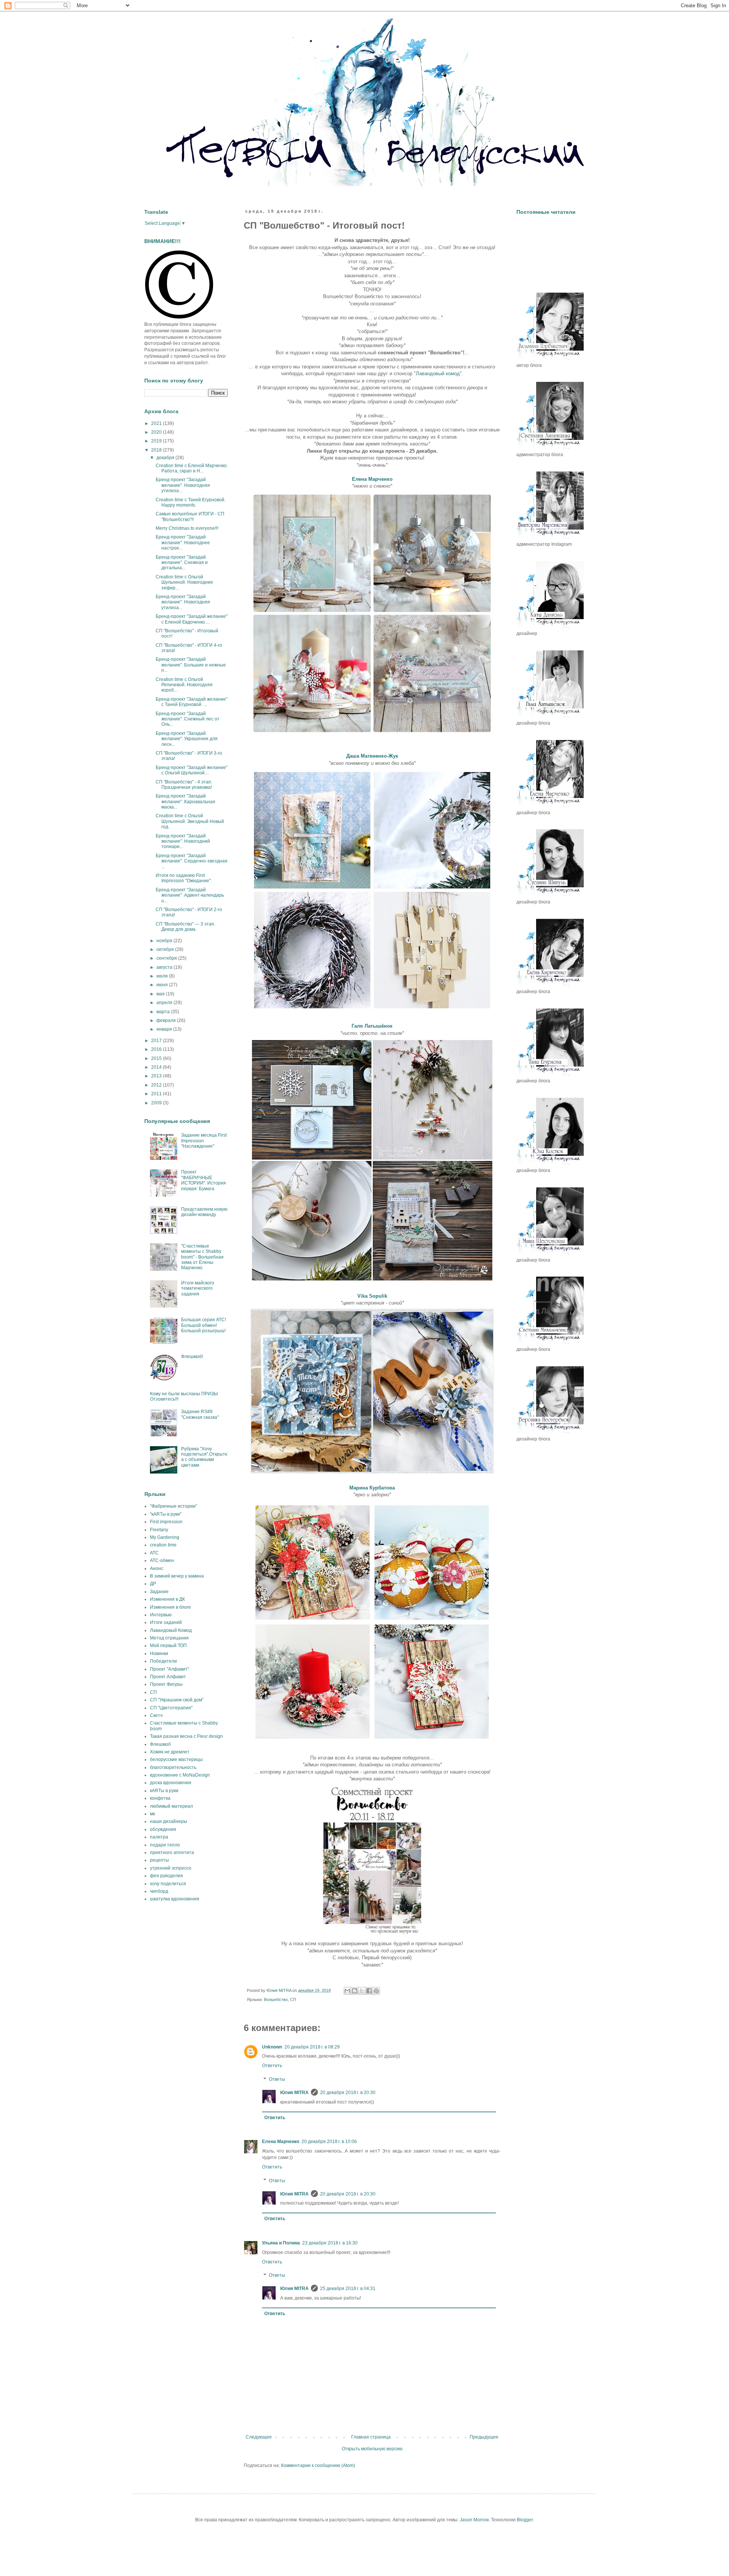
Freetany (159, 1530)
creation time (163, 1545)
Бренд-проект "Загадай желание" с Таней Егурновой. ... (192, 702)
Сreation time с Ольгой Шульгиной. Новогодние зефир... (184, 582)
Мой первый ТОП (168, 1646)
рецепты (159, 1860)
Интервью (161, 1615)
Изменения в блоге (170, 1607)
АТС (154, 1553)
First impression (166, 1522)
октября (166, 949)
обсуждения (163, 1829)
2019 (157, 441)
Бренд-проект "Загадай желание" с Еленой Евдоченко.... (192, 619)
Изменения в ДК (167, 1599)
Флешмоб (160, 1744)
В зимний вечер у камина (177, 1576)
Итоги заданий (166, 1622)
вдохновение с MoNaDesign (180, 1775)
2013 (157, 1076)
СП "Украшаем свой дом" (177, 1700)
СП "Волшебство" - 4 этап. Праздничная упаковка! (184, 785)
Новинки (159, 1654)
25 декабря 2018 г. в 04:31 (348, 2289)
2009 (157, 1103)
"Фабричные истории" (174, 1506)
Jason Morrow (474, 2520)
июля (163, 976)
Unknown (272, 2047)
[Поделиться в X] (362, 1991)
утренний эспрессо (171, 1868)
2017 (157, 1041)
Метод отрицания (169, 1638)
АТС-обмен (162, 1560)
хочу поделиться (168, 1884)
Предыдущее (484, 2437)
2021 (157, 423)
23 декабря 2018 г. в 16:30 (330, 2243)
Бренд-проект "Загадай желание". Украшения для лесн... (187, 739)
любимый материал (171, 1806)
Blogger (525, 2520)
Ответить (272, 2066)
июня (163, 985)
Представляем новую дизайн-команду (204, 1212)
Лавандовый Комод (171, 1630)
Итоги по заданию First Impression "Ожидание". (184, 878)
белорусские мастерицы (176, 1759)
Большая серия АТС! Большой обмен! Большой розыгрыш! (204, 1325)
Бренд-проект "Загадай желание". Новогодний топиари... (183, 841)
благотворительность (173, 1767)
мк (152, 1814)
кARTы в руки (164, 1791)
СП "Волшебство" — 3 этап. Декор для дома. (185, 927)
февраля (167, 1020)
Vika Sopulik (372, 1296)
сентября (167, 958)
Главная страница (371, 2437)
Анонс (157, 1568)
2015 (157, 1058)
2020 (157, 432)
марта (164, 1012)
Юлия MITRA (294, 2093)
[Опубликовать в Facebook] (369, 1991)
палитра (159, 1837)
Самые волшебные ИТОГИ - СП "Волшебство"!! (190, 516)
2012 (157, 1085)
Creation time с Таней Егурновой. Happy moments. (191, 502)
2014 (157, 1067)
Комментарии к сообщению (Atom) (318, 2465)
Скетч (156, 1715)
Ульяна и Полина (281, 2243)
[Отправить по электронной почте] (347, 1991)
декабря (166, 458)
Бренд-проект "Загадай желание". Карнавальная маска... (185, 802)
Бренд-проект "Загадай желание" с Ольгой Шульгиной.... (192, 770)
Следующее (259, 2437)
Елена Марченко (281, 2142)
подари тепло (165, 1845)
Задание (159, 1592)
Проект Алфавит (168, 1677)
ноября (165, 941)
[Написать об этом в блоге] (355, 1991)
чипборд (159, 1891)
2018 (157, 450)
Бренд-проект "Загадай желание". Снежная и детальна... (182, 563)
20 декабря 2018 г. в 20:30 (348, 2093)
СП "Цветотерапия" (171, 1708)
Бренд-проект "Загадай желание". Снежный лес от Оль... (188, 719)
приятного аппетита (172, 1853)
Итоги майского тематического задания (198, 1288)
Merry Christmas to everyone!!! (187, 528)
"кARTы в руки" (166, 1514)
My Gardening (165, 1537)
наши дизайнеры (169, 1821)
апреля (165, 1003)
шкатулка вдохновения (175, 1899)
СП (293, 2000)
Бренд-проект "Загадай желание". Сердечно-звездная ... (192, 861)
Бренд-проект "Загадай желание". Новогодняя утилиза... (183, 485)
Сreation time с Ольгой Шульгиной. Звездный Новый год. (190, 821)
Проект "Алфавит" (170, 1669)
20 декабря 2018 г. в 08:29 (312, 2047)
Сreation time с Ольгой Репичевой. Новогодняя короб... (184, 685)
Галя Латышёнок (372, 1026)
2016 (157, 1049)
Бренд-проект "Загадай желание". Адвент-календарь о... (190, 895)
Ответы (277, 2079)
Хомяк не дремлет (170, 1752)
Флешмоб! (192, 1357)
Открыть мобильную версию (372, 2449)
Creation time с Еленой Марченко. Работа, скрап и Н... (192, 468)
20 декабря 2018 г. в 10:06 (329, 2142)
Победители (163, 1661)
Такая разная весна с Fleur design (186, 1736)
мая (161, 994)
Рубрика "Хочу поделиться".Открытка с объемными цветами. (204, 1457)
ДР (153, 1584)
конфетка (160, 1798)
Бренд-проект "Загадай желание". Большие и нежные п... (191, 665)
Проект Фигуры (166, 1684)
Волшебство (276, 2000)
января (165, 1029)
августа (165, 967)
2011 (157, 1094)
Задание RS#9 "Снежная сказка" (200, 1414)
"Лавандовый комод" (438, 374)
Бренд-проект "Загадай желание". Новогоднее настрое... (183, 543)
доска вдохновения (171, 1783)
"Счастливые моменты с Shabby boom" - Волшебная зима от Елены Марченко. (202, 1257)
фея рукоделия (166, 1876)
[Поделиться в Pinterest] (376, 1991)
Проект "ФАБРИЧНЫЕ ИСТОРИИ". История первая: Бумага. (204, 1180)
